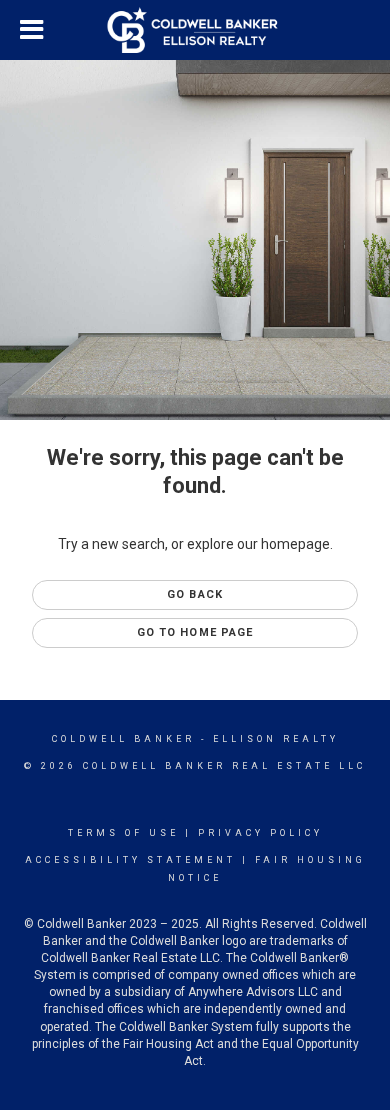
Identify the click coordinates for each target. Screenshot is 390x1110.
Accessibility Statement (130, 860)
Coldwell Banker (123, 739)
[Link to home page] (195, 30)
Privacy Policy (260, 833)
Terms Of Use (123, 833)
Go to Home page (195, 632)
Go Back (195, 594)
